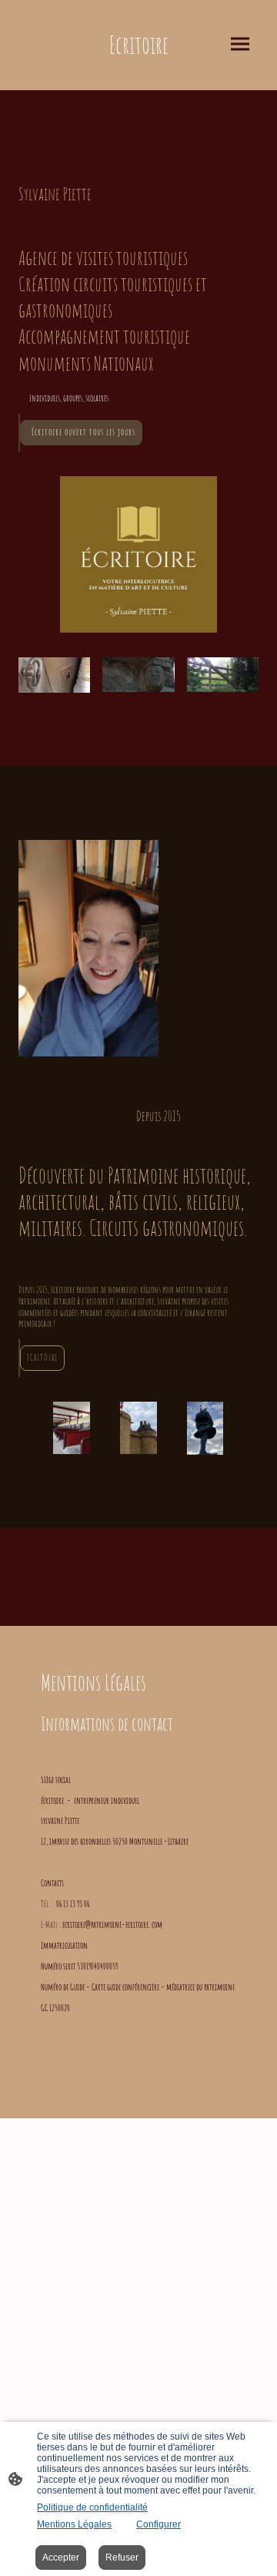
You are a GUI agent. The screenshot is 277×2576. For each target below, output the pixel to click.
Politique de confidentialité (92, 2507)
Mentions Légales (74, 2524)
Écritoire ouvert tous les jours (81, 432)
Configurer (159, 2524)
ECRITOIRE (42, 1357)
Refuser (122, 2558)
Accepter (61, 2558)
